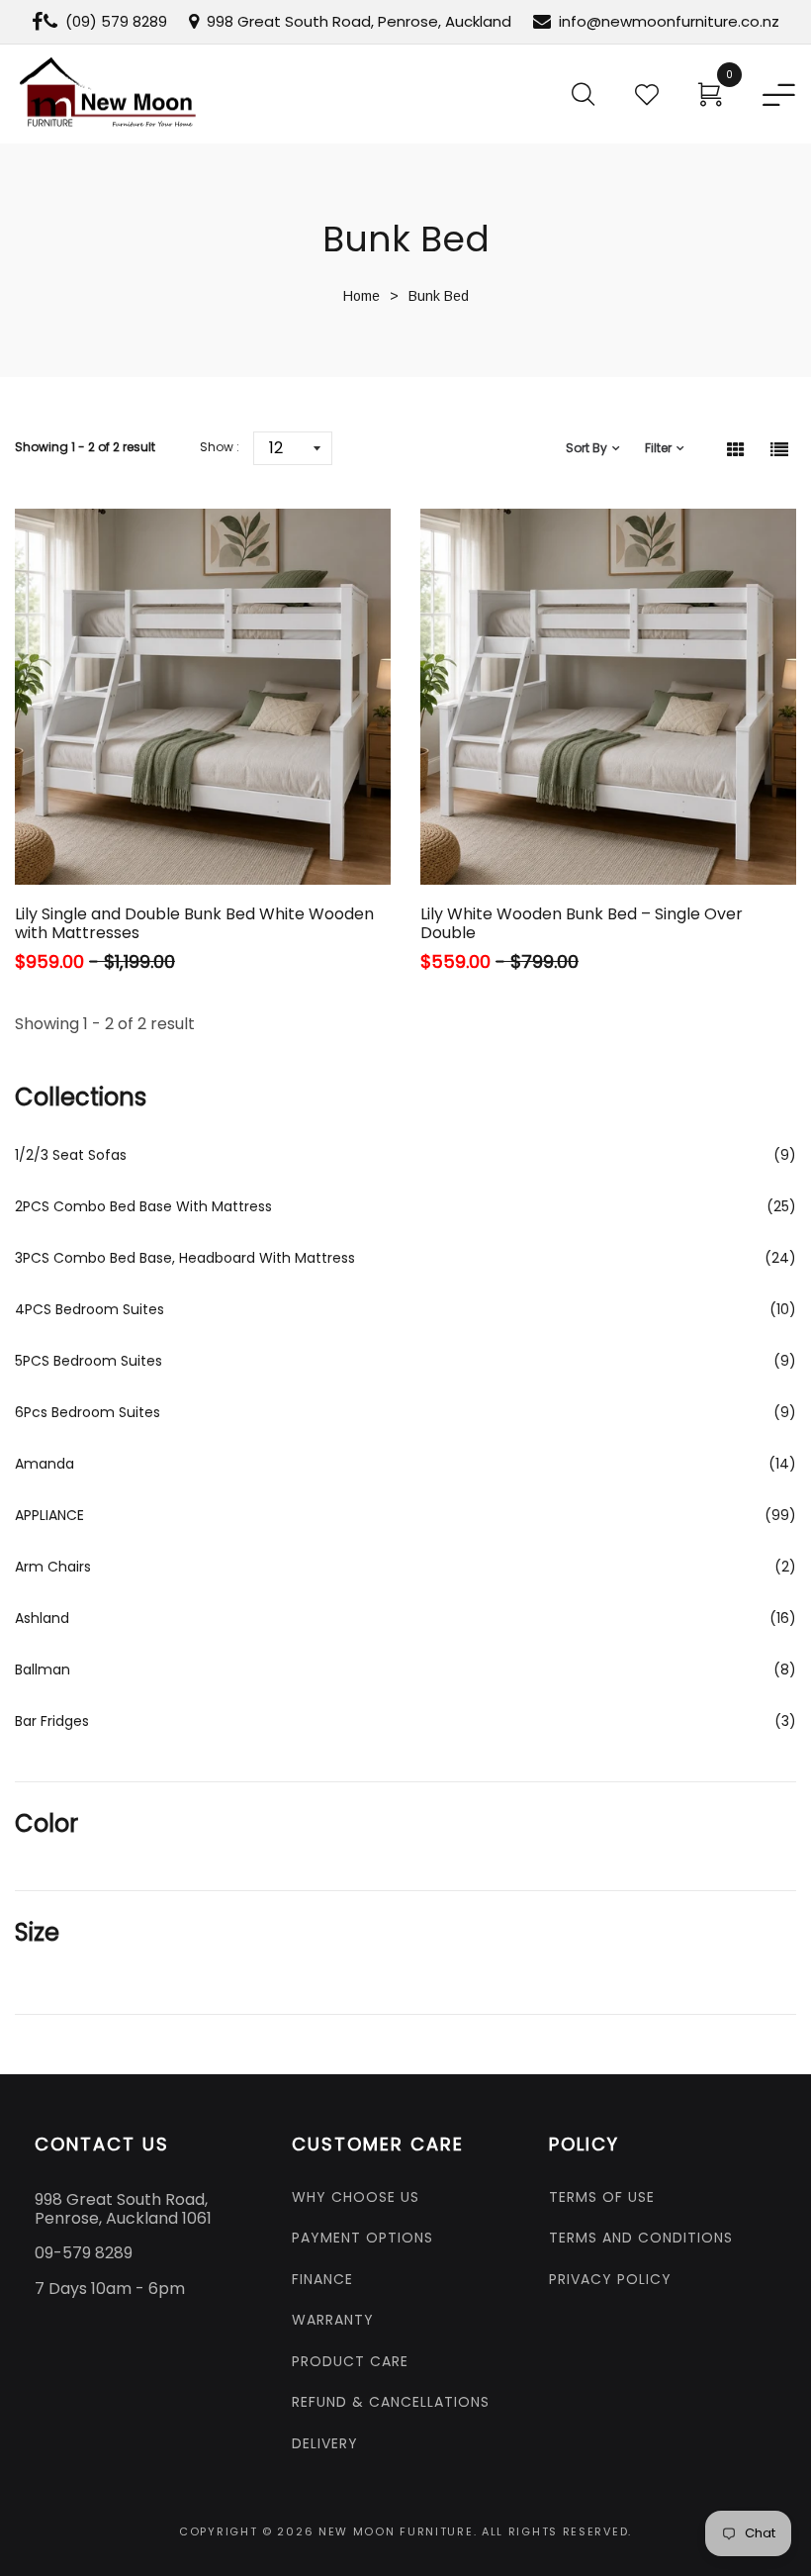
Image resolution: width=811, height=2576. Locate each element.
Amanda (45, 1464)
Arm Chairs (53, 1567)
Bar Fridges (52, 1721)
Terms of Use (602, 2197)
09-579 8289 (84, 2253)
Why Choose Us (356, 2197)
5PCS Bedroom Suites (89, 1361)
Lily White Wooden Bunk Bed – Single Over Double (582, 923)
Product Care (350, 2361)
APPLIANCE (49, 1515)
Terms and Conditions (641, 2238)
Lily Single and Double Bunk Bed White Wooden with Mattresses (194, 923)
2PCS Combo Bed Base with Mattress (143, 1206)
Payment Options (362, 2238)
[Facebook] (37, 22)
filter (658, 448)
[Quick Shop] (142, 830)
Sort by (586, 448)
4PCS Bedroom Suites (90, 1309)
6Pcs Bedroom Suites (88, 1412)
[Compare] (277, 830)
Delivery (325, 2443)
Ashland (42, 1618)
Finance (322, 2279)
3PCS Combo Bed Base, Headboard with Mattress (185, 1258)
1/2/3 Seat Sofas (71, 1155)
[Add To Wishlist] (212, 830)
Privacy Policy (610, 2279)
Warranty (333, 2320)
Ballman (43, 1670)
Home (361, 296)
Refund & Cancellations (391, 2402)
